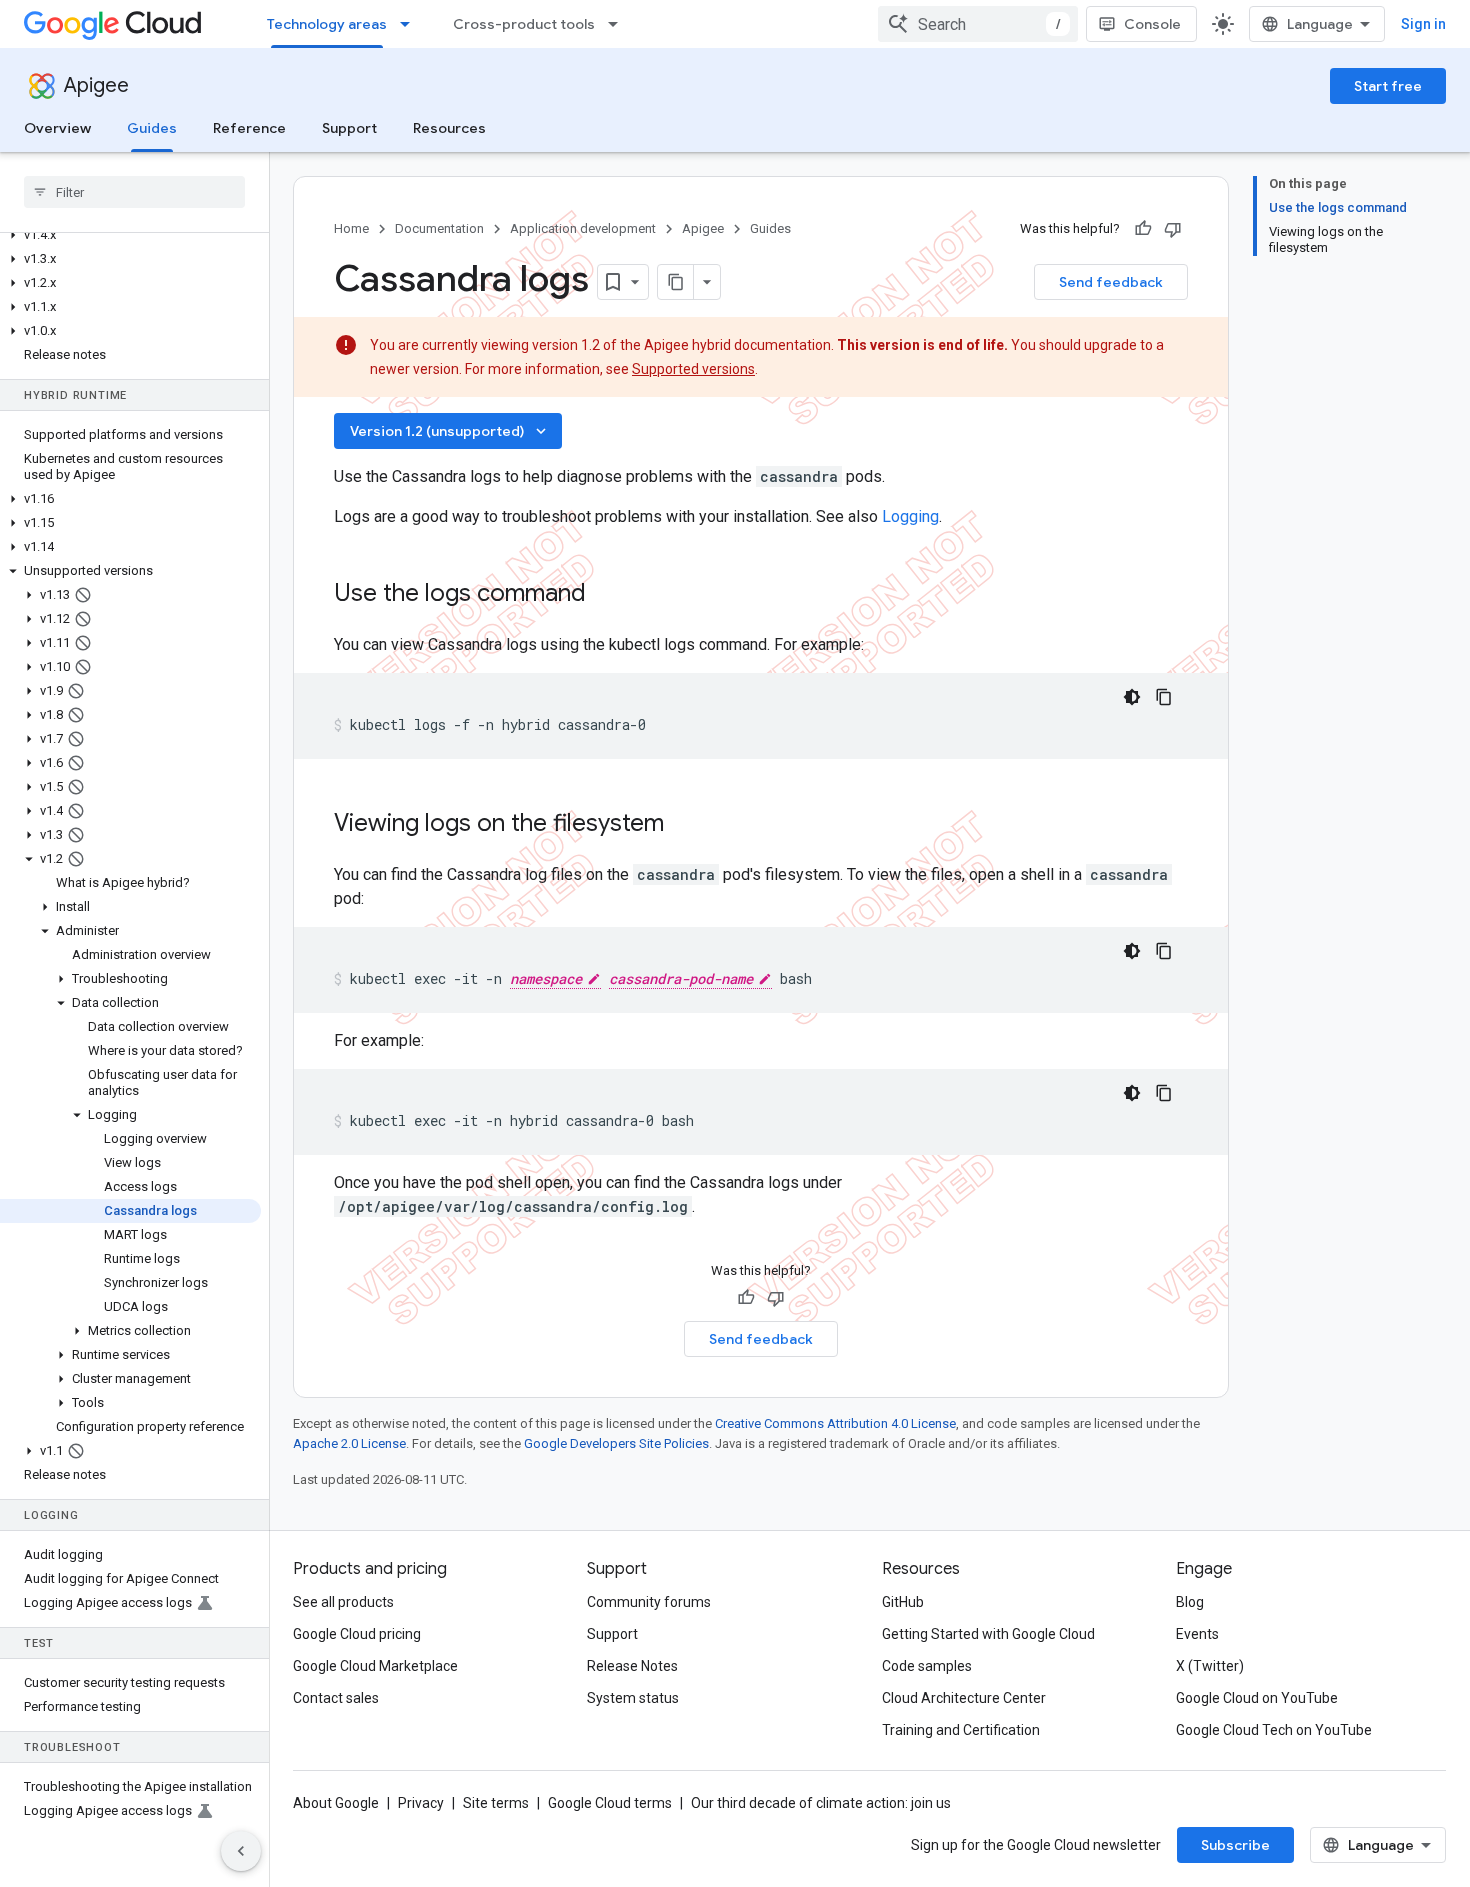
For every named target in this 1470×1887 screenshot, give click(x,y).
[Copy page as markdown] (676, 282)
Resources (449, 128)
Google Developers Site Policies (616, 1443)
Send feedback (1111, 282)
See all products (343, 1602)
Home (351, 228)
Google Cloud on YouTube (1257, 1698)
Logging (910, 516)
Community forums (649, 1602)
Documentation (439, 228)
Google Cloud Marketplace (375, 1666)
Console (1152, 24)
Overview (57, 128)
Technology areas (327, 24)
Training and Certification (961, 1730)
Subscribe (1235, 1845)
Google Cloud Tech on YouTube (1274, 1730)
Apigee (96, 85)
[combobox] (978, 24)
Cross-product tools (524, 24)
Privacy (421, 1803)
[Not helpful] (1173, 229)
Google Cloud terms (610, 1803)
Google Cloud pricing (357, 1634)
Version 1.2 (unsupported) (450, 431)
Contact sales (336, 1698)
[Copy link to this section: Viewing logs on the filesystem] (684, 825)
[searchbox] (134, 192)
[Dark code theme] (1132, 697)
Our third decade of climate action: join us (821, 1803)
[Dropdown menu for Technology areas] (411, 24)
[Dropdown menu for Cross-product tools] (619, 24)
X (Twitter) (1210, 1666)
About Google (336, 1803)
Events (1197, 1634)
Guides (152, 128)
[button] (130, 235)
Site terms (496, 1803)
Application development (583, 228)
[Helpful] (1143, 229)
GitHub (903, 1602)
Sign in (1423, 24)
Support (349, 128)
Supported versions (693, 369)
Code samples (927, 1666)
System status (633, 1698)
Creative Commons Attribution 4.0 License (835, 1423)
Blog (1190, 1602)
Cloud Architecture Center (964, 1698)
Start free (1388, 86)
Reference (249, 128)
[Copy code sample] (1164, 697)
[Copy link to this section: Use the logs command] (612, 595)
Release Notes (632, 1666)
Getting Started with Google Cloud (988, 1634)
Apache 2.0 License (349, 1443)
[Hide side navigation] (241, 1851)
